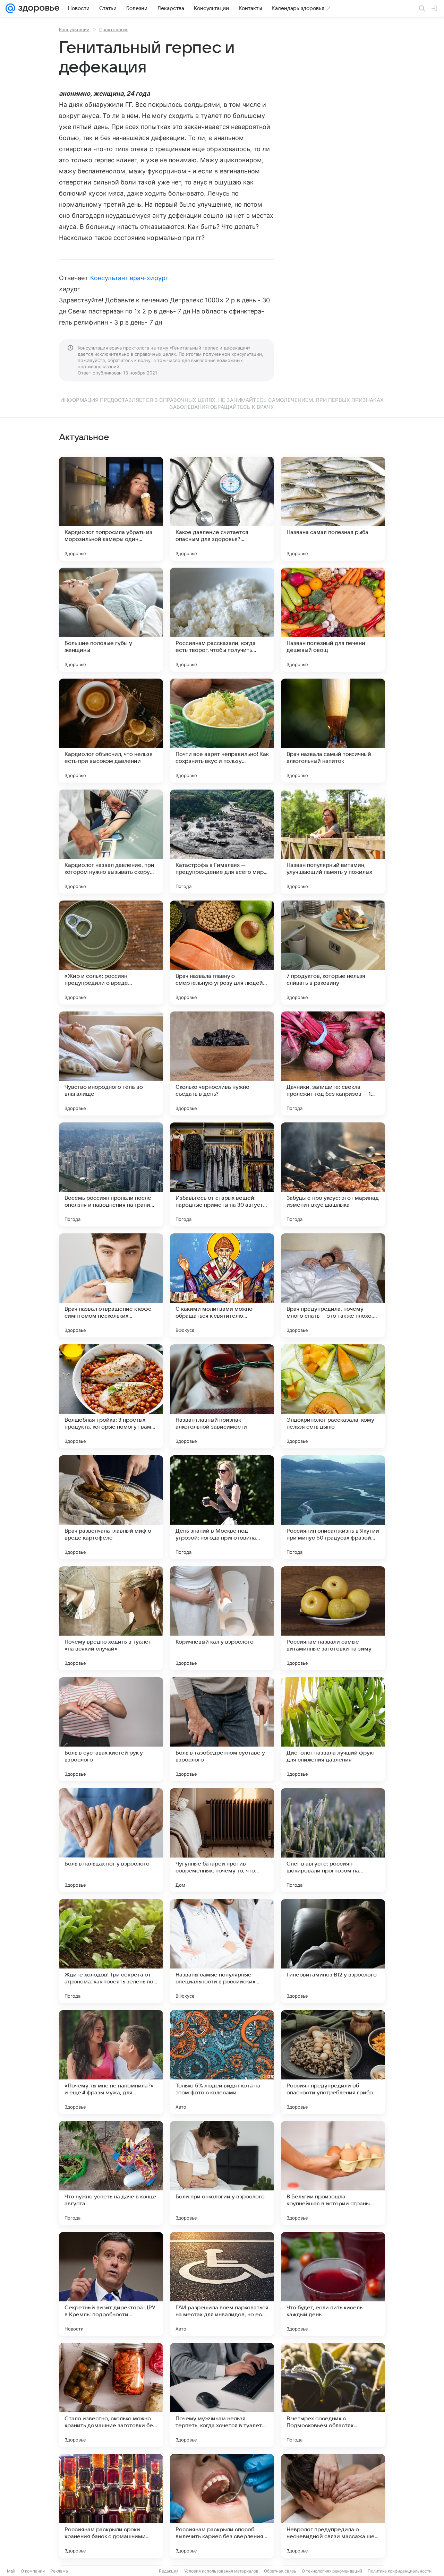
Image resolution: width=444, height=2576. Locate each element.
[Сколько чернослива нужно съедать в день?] (222, 1063)
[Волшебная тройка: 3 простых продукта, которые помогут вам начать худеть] (111, 1396)
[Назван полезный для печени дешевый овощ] (333, 620)
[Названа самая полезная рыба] (333, 509)
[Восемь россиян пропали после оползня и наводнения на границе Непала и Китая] (111, 1174)
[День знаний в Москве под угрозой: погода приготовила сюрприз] (222, 1507)
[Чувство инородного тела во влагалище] (111, 1063)
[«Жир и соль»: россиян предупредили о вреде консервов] (111, 953)
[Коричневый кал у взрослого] (222, 1618)
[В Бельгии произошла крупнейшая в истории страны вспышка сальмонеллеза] (333, 2173)
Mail (11, 2571)
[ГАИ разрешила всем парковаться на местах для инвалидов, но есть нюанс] (222, 2284)
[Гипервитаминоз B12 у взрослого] (333, 1951)
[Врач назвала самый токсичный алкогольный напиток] (333, 731)
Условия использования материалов (221, 2571)
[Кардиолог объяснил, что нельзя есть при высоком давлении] (111, 731)
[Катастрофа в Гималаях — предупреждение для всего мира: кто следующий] (222, 842)
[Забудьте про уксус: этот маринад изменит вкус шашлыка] (333, 1174)
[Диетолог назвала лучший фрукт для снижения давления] (333, 1729)
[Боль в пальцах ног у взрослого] (111, 1840)
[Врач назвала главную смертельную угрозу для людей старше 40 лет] (222, 953)
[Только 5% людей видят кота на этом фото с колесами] (222, 2062)
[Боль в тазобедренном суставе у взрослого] (222, 1729)
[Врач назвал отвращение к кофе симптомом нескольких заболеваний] (111, 1285)
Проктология (114, 29)
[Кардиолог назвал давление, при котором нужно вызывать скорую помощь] (111, 842)
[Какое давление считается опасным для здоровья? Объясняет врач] (222, 509)
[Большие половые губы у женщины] (111, 620)
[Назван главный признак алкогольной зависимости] (222, 1396)
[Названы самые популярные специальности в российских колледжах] (222, 1951)
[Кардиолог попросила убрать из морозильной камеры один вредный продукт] (111, 509)
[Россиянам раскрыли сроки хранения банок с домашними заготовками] (111, 2506)
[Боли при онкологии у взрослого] (222, 2173)
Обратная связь (280, 2571)
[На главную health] (37, 8)
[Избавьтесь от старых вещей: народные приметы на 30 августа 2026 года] (222, 1174)
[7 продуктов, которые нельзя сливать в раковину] (333, 953)
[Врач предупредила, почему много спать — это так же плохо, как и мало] (333, 1285)
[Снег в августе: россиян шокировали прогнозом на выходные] (333, 1840)
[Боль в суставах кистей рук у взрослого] (111, 1729)
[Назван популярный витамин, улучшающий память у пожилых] (333, 842)
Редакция (169, 2571)
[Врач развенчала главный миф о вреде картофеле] (111, 1507)
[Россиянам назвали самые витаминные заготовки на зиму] (333, 1618)
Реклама (59, 2571)
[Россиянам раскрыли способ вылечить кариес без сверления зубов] (222, 2506)
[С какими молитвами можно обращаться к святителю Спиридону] (222, 1285)
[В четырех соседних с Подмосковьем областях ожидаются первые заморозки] (333, 2395)
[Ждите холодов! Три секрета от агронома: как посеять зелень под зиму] (111, 1951)
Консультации (74, 29)
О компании (33, 2571)
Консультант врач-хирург (129, 278)
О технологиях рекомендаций (332, 2571)
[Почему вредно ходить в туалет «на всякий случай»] (111, 1618)
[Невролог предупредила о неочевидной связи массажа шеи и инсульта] (333, 2506)
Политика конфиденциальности (400, 2571)
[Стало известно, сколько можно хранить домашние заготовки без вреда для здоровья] (111, 2395)
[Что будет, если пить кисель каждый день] (333, 2284)
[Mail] (10, 8)
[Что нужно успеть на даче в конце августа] (111, 2173)
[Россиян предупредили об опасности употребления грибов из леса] (333, 2062)
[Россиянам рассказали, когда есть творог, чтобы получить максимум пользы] (222, 620)
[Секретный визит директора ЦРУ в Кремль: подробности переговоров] (111, 2284)
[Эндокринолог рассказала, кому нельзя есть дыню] (333, 1396)
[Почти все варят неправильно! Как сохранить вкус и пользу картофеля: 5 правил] (222, 731)
